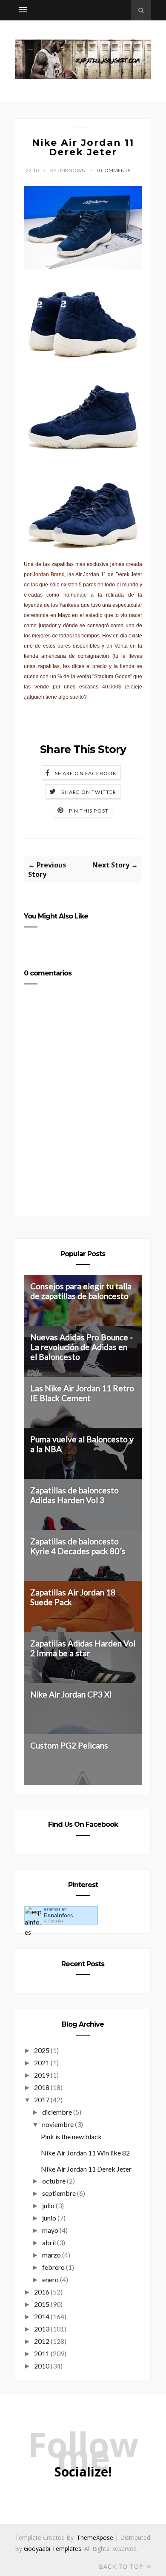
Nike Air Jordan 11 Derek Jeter (86, 2169)
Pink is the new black (71, 2137)
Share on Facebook (86, 773)
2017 (42, 2100)
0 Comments (114, 170)
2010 (42, 2366)
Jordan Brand (49, 574)
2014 (42, 2316)
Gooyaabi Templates (53, 2549)
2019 (42, 2075)
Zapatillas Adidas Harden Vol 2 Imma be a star (83, 1648)
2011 (42, 2353)
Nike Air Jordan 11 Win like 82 (85, 2153)
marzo (52, 2255)
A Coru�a (54, 1921)
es (59, 1915)
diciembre (57, 2112)
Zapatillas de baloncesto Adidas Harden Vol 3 (74, 1495)
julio (48, 2205)
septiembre (59, 2193)
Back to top (122, 2566)
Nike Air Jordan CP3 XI (71, 1694)
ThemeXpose (95, 2538)
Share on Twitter (89, 792)
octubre (54, 2181)
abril (49, 2242)
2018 (42, 2087)
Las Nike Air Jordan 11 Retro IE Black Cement (82, 1393)
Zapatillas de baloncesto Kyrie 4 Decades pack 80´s (78, 1546)
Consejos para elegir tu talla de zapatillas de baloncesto (81, 1291)
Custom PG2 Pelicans (69, 1745)
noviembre (58, 2124)
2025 (42, 2050)
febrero (53, 2267)
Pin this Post (89, 811)
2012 (42, 2341)
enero (50, 2279)
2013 (42, 2329)
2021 (42, 2063)
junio (49, 2218)
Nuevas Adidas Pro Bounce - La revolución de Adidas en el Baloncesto (82, 1347)
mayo (50, 2230)
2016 (42, 2292)
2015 (42, 2304)
